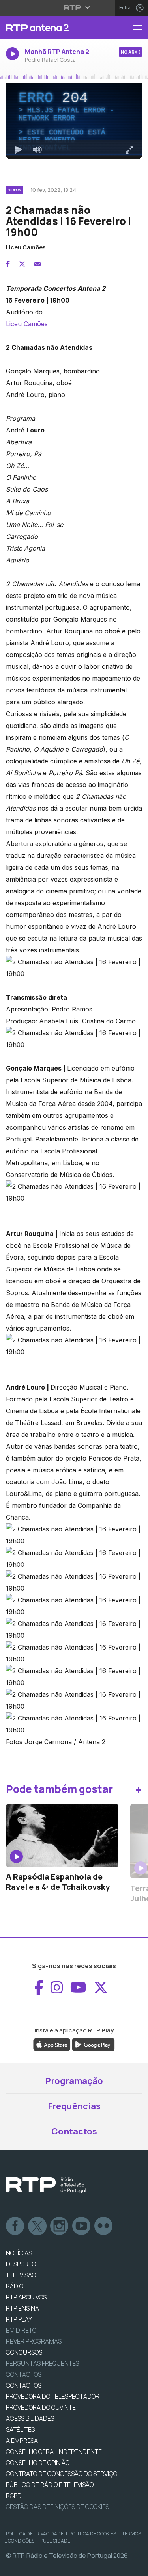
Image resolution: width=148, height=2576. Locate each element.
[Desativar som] (32, 2567)
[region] (74, 1288)
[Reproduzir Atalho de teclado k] (13, 2567)
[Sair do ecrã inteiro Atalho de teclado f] (135, 2567)
